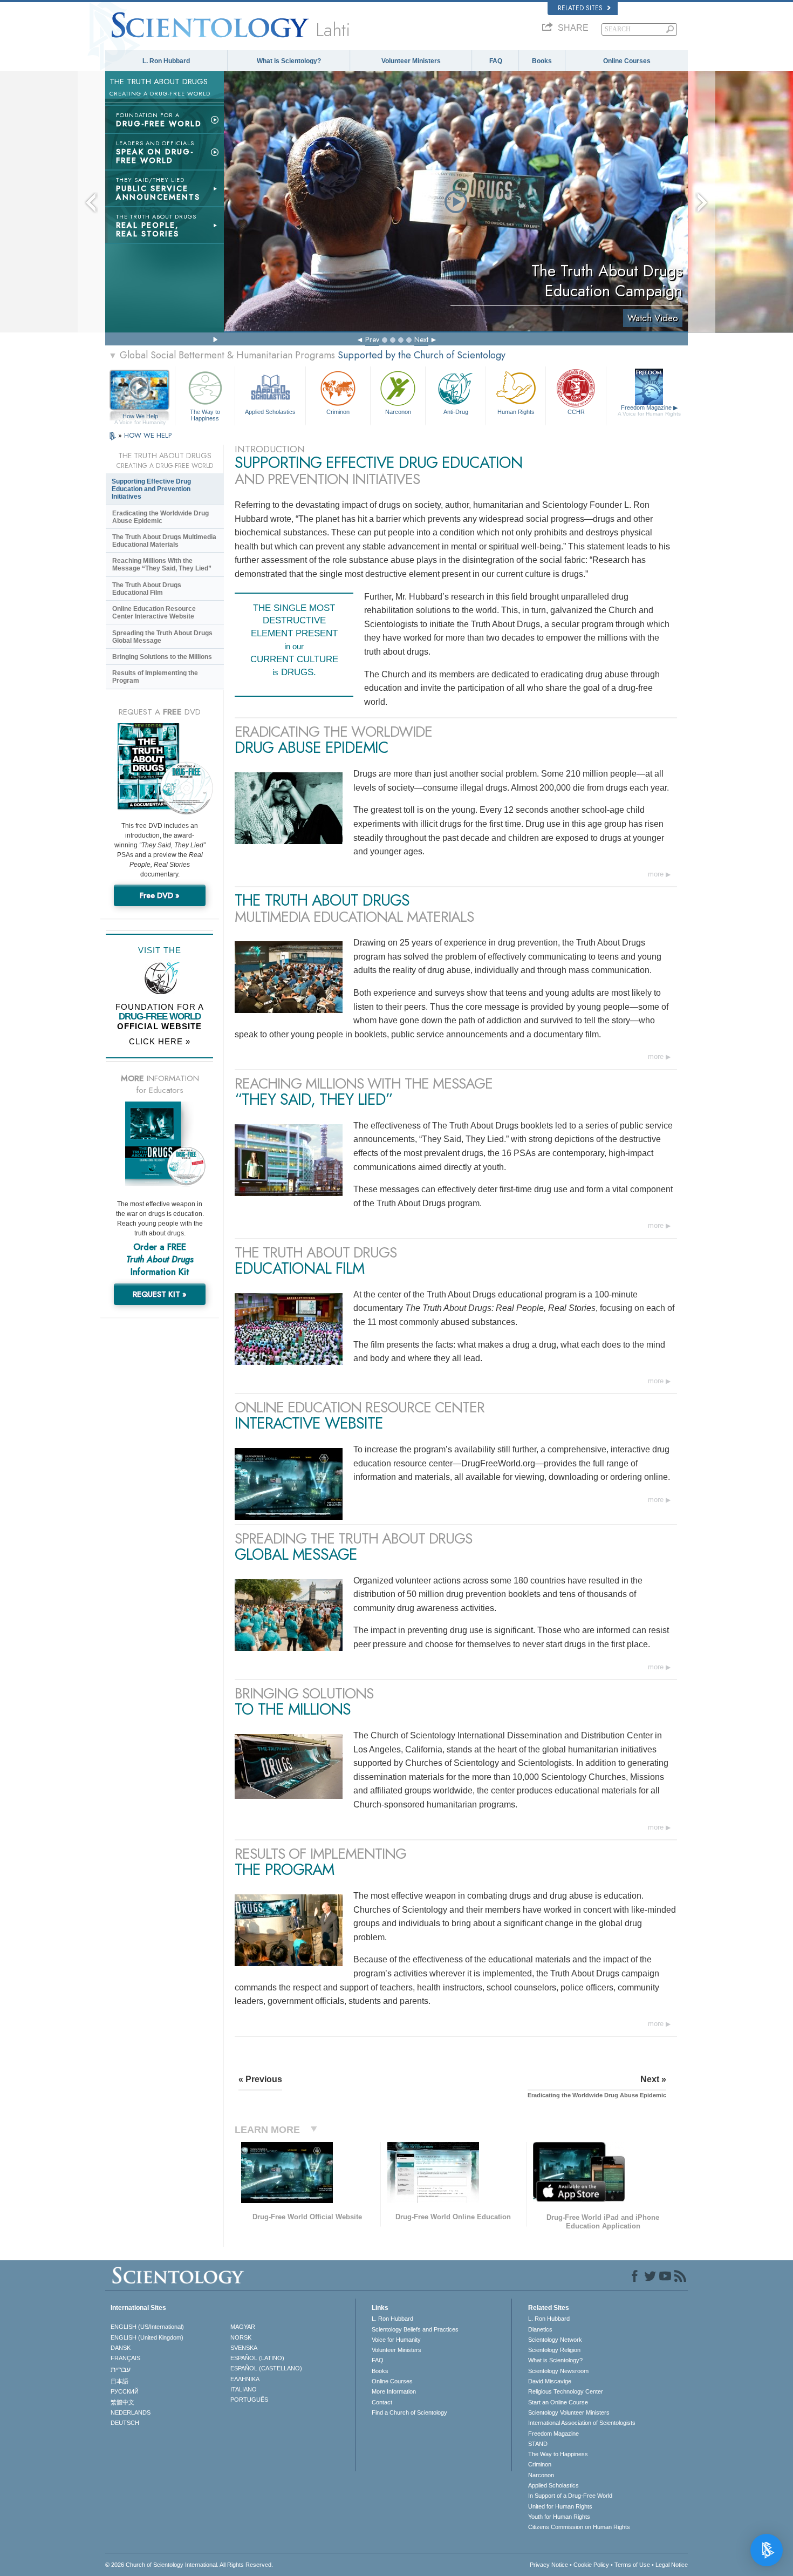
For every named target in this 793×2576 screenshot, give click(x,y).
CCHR (576, 412)
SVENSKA (244, 2348)
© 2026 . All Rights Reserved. (189, 2565)
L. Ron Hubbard (166, 61)
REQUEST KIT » (160, 1294)
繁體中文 (122, 2402)
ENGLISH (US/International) (147, 2327)
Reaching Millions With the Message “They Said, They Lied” (162, 565)
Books (542, 61)
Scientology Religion (554, 2350)
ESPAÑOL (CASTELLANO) (266, 2368)
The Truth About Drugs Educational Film (147, 589)
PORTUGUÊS (249, 2400)
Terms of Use (632, 2565)
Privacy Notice (549, 2565)
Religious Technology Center (566, 2391)
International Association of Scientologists (582, 2423)
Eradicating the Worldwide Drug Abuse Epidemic (160, 517)
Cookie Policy (591, 2565)
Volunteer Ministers (411, 61)
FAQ (496, 61)
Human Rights (516, 412)
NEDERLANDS (131, 2412)
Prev (372, 339)
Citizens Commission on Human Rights (579, 2527)
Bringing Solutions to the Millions (162, 657)
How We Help (140, 417)
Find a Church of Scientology (409, 2412)
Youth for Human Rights (559, 2517)
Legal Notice (672, 2565)
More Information (394, 2391)
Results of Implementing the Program (155, 677)
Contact (382, 2402)
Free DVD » (160, 895)
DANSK (121, 2348)
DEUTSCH (125, 2423)
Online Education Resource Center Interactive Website (154, 613)
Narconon (398, 412)
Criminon (338, 412)
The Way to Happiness (205, 414)
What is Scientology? (289, 61)
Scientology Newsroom (558, 2371)
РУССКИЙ (125, 2391)
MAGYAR (243, 2327)
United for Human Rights (560, 2506)
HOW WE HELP (148, 435)
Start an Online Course (558, 2402)
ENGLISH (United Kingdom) (147, 2337)
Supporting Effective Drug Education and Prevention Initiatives (151, 489)
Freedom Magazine (649, 410)
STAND (538, 2444)
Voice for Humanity (396, 2340)
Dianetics (540, 2329)
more (656, 874)
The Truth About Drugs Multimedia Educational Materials (164, 541)
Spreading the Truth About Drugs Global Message (162, 637)
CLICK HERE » (160, 1041)
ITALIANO (244, 2389)
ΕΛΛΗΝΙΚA (245, 2379)
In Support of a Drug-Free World (570, 2496)
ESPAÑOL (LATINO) (257, 2358)
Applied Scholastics (270, 412)
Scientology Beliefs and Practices (415, 2329)
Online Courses (627, 61)
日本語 (119, 2381)
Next (421, 339)
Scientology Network (555, 2340)
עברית (121, 2369)
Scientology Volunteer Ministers (569, 2412)
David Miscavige (550, 2381)
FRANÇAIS (125, 2358)
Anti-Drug (456, 412)
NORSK (241, 2337)
